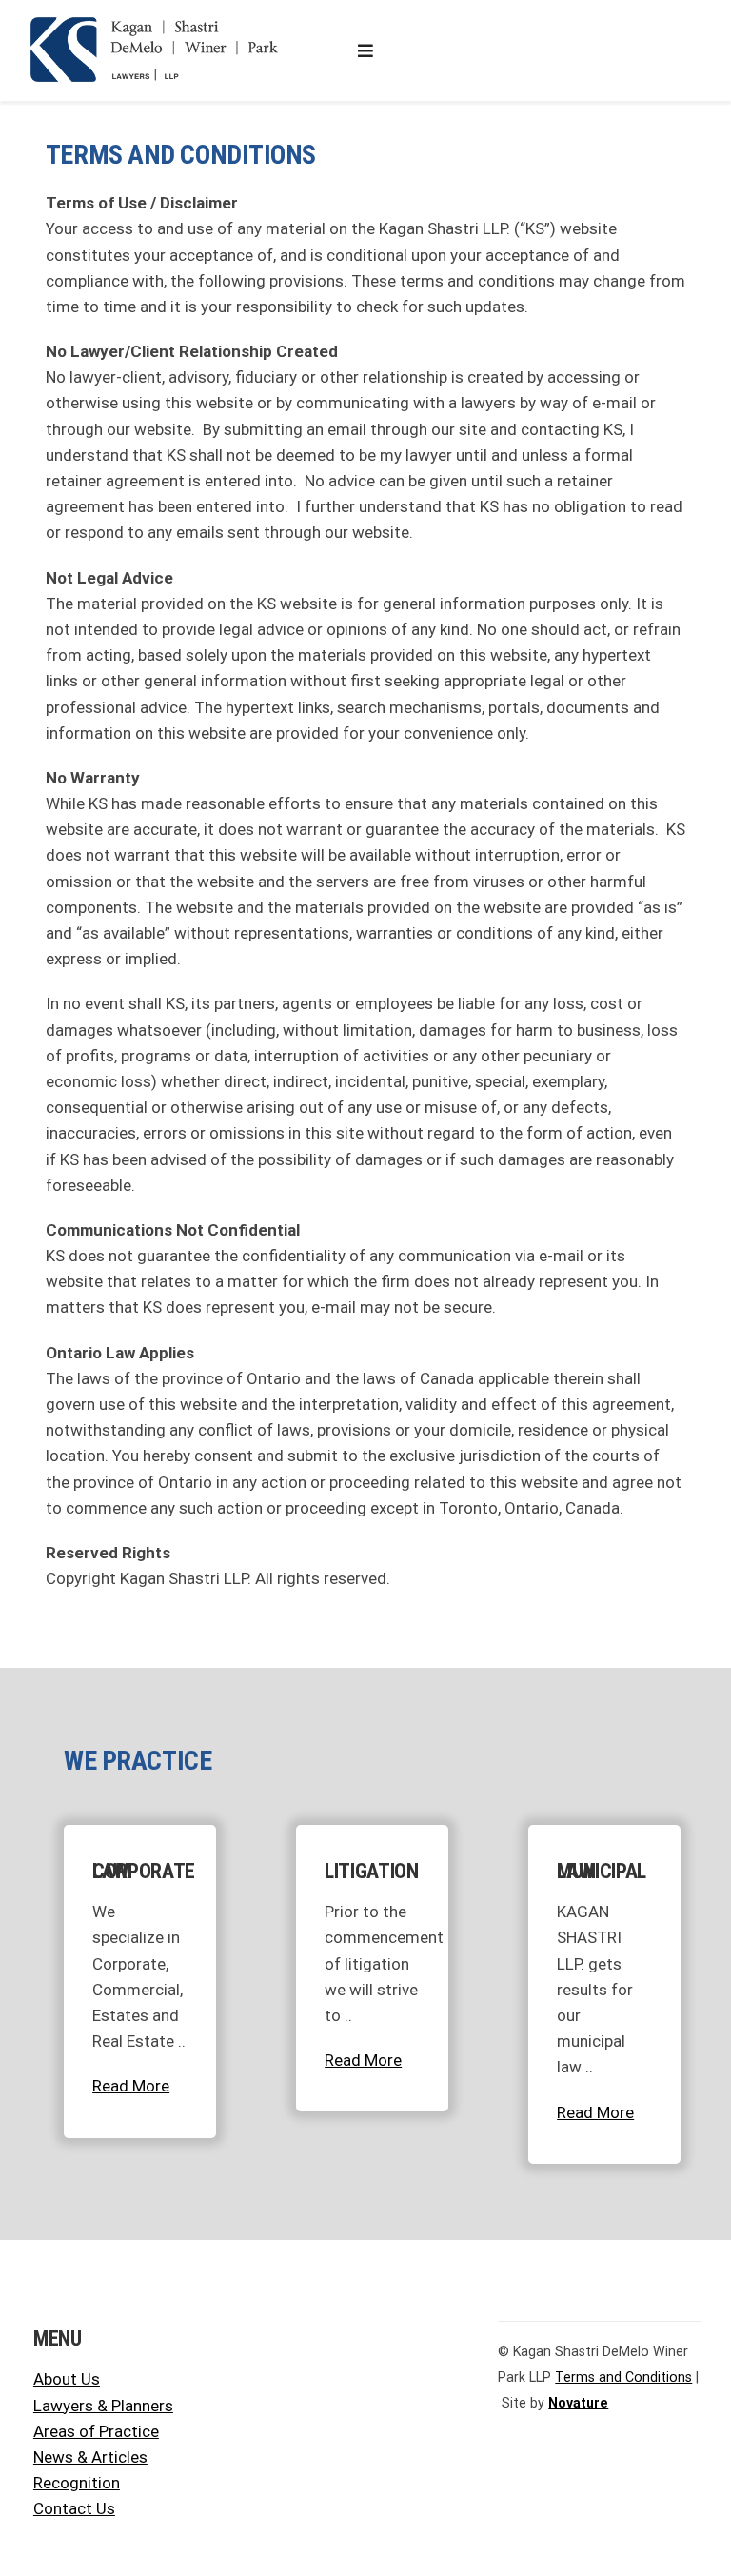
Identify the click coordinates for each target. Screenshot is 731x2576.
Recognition (77, 2483)
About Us (67, 2379)
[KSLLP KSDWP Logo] (154, 23)
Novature (578, 2403)
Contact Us (74, 2508)
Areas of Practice (96, 2431)
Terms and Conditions (623, 2377)
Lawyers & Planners (103, 2406)
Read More (131, 2086)
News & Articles (90, 2457)
